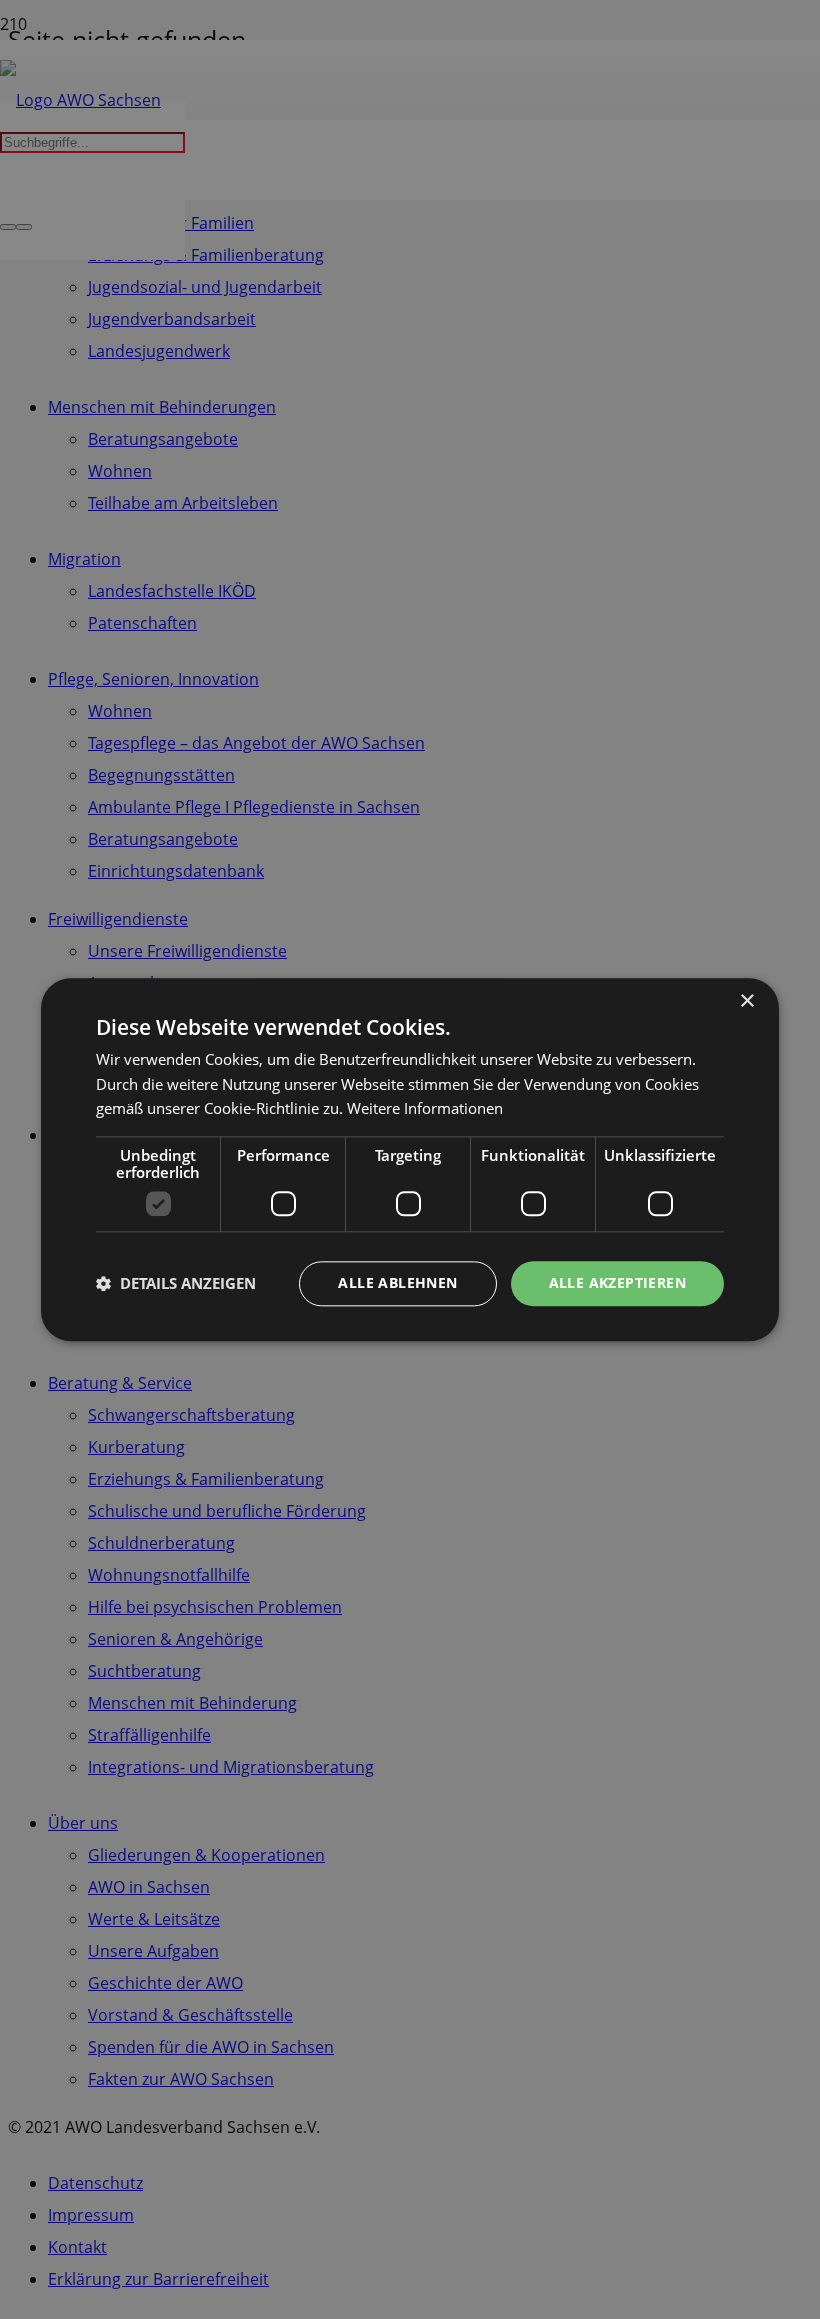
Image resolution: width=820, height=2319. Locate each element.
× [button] (746, 1001)
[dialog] (410, 1159)
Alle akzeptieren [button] (617, 1282)
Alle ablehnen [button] (397, 1282)
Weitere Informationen (425, 1109)
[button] (176, 1284)
